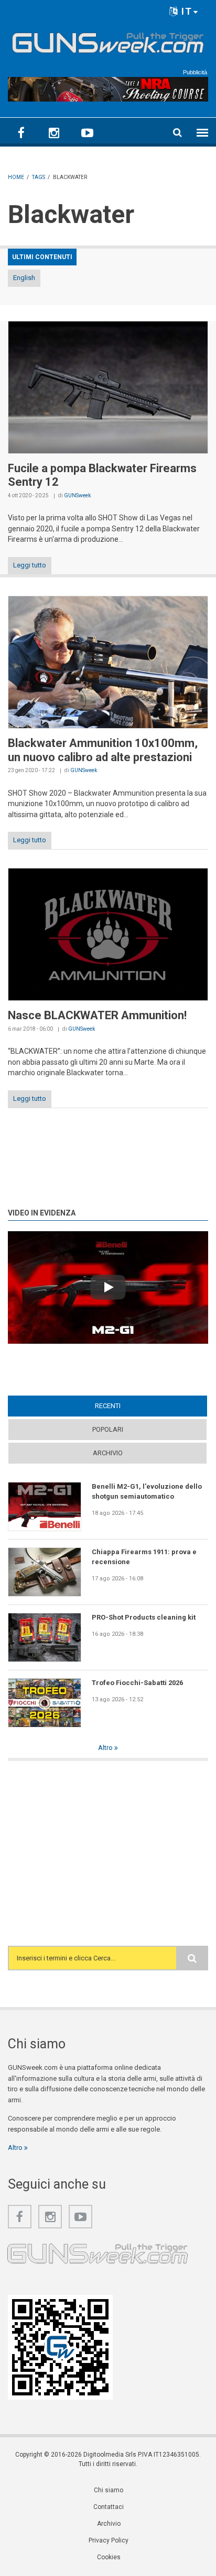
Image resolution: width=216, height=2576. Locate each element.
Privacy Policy (109, 2540)
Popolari (108, 1429)
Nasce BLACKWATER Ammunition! (97, 1015)
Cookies (109, 2557)
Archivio (108, 1453)
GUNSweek (77, 495)
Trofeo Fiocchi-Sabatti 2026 (137, 1683)
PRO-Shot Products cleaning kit (144, 1617)
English (24, 278)
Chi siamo (109, 2490)
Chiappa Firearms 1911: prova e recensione (144, 1557)
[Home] (108, 41)
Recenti (128, 1406)
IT (185, 11)
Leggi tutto (30, 565)
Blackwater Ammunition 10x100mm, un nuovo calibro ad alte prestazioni (103, 750)
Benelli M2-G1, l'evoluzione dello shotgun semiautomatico (147, 1491)
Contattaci (109, 2507)
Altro (106, 1748)
